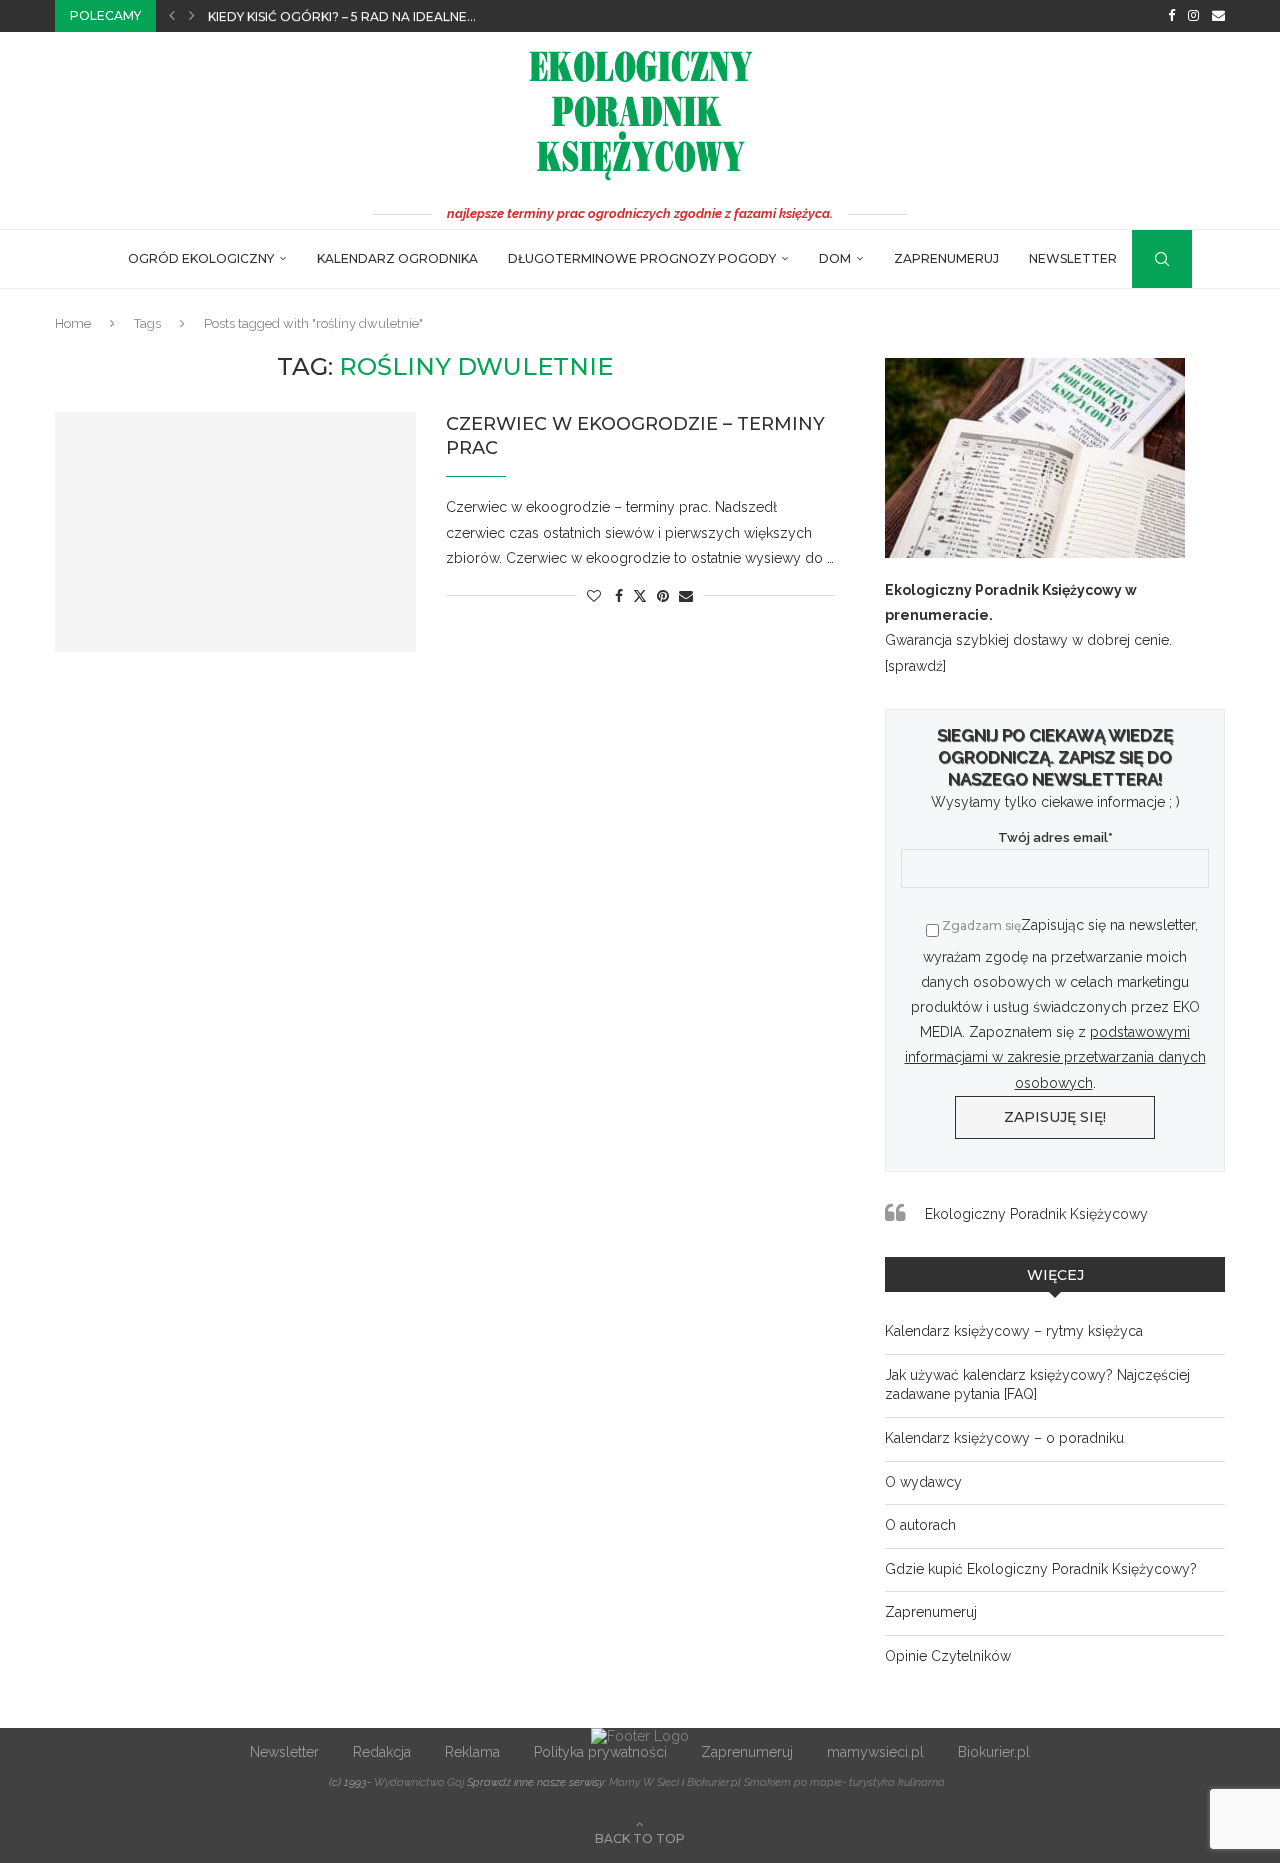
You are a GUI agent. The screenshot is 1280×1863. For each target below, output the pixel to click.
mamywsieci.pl (875, 1752)
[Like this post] (594, 596)
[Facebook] (1171, 16)
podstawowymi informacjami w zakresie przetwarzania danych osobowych (1055, 1057)
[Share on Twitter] (640, 595)
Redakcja (382, 1752)
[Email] (1218, 16)
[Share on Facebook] (619, 596)
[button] (172, 16)
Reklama (472, 1752)
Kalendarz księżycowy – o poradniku (1004, 1438)
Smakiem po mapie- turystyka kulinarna (844, 1782)
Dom (835, 258)
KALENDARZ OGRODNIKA (397, 258)
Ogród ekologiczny (201, 258)
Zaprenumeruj (946, 258)
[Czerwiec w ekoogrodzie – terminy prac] (235, 532)
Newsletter (1073, 258)
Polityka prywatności (600, 1752)
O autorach (920, 1525)
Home (73, 323)
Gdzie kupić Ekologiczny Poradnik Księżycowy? (1041, 1569)
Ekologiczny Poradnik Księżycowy (1036, 1214)
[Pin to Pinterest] (663, 596)
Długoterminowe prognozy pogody (642, 258)
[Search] (1142, 259)
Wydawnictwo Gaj (419, 1782)
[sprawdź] (915, 666)
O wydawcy (923, 1482)
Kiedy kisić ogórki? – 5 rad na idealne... (342, 16)
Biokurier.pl (994, 1752)
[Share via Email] (686, 596)
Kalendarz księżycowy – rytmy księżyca (1014, 1331)
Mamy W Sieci (644, 1782)
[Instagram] (1193, 16)
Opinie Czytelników (948, 1656)
